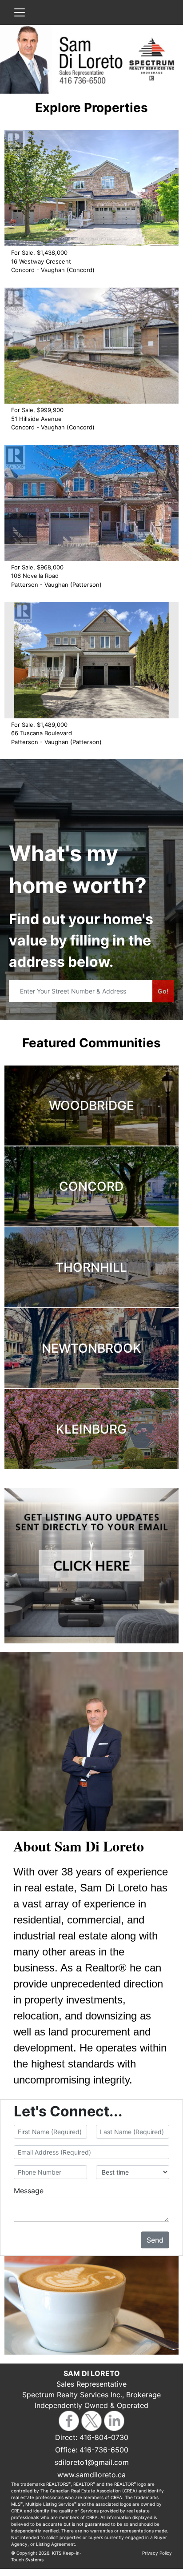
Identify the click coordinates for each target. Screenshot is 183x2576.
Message (29, 2191)
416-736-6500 (104, 2450)
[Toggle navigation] (20, 12)
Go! (163, 991)
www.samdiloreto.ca (91, 2475)
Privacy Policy (157, 2553)
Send (155, 2240)
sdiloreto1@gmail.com (92, 2462)
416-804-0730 (104, 2437)
